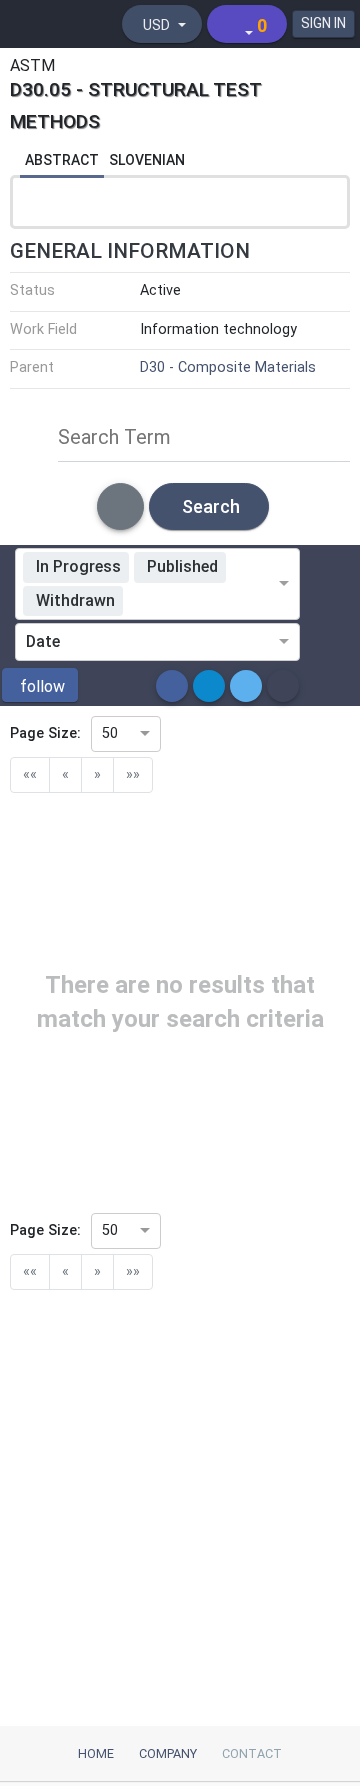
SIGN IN (323, 23)
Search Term (114, 437)
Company (168, 1753)
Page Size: (45, 733)
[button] (40, 685)
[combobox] (204, 601)
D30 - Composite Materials (228, 367)
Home (96, 1753)
